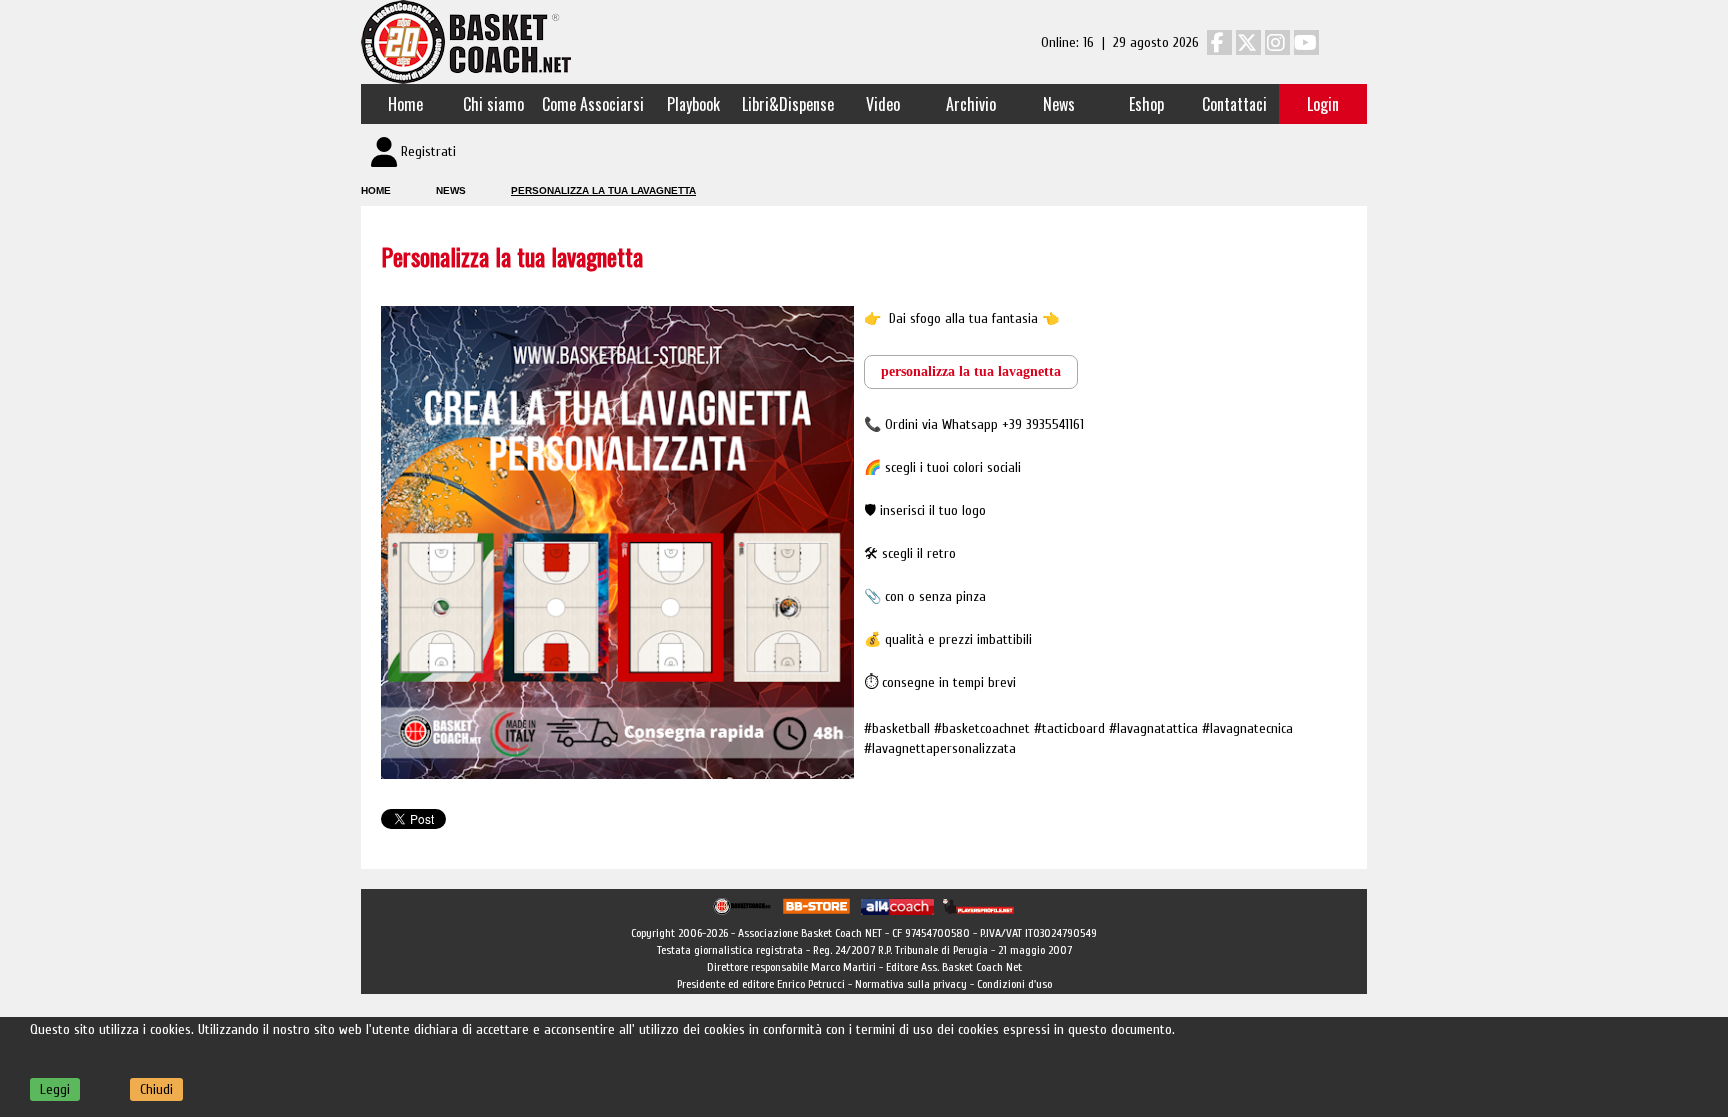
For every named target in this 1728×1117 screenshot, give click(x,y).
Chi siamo (493, 104)
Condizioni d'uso (1014, 984)
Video (883, 104)
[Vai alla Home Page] (466, 41)
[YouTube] (1306, 42)
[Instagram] (1277, 42)
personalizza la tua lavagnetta (971, 371)
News (1059, 104)
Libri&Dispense (788, 104)
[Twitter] (1248, 42)
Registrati (428, 151)
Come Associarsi (593, 104)
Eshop (1146, 104)
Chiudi (156, 1089)
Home (405, 104)
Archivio (971, 104)
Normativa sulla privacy (911, 984)
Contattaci (1234, 104)
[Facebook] (1219, 42)
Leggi (55, 1089)
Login (1323, 104)
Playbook (693, 104)
